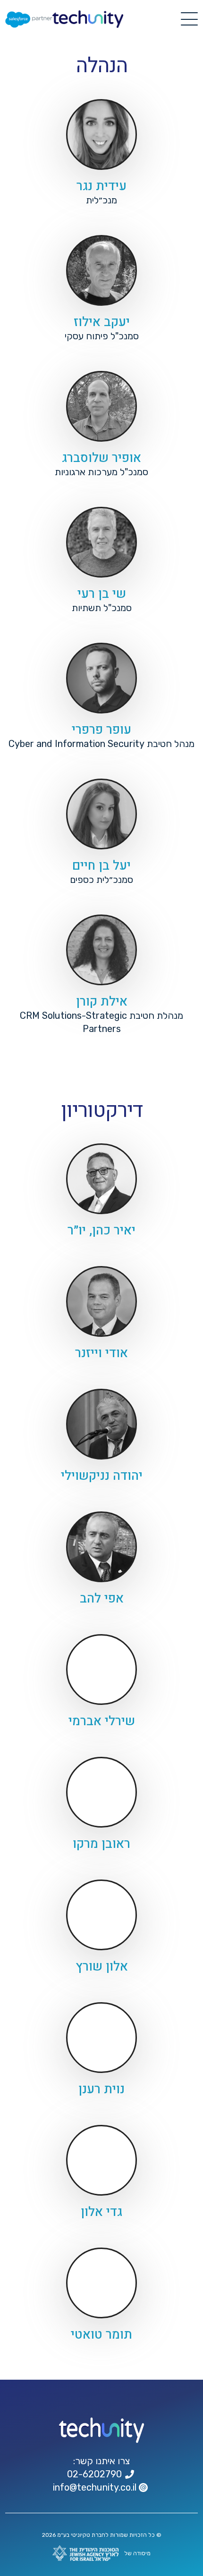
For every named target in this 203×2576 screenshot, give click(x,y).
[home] (88, 19)
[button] (189, 19)
